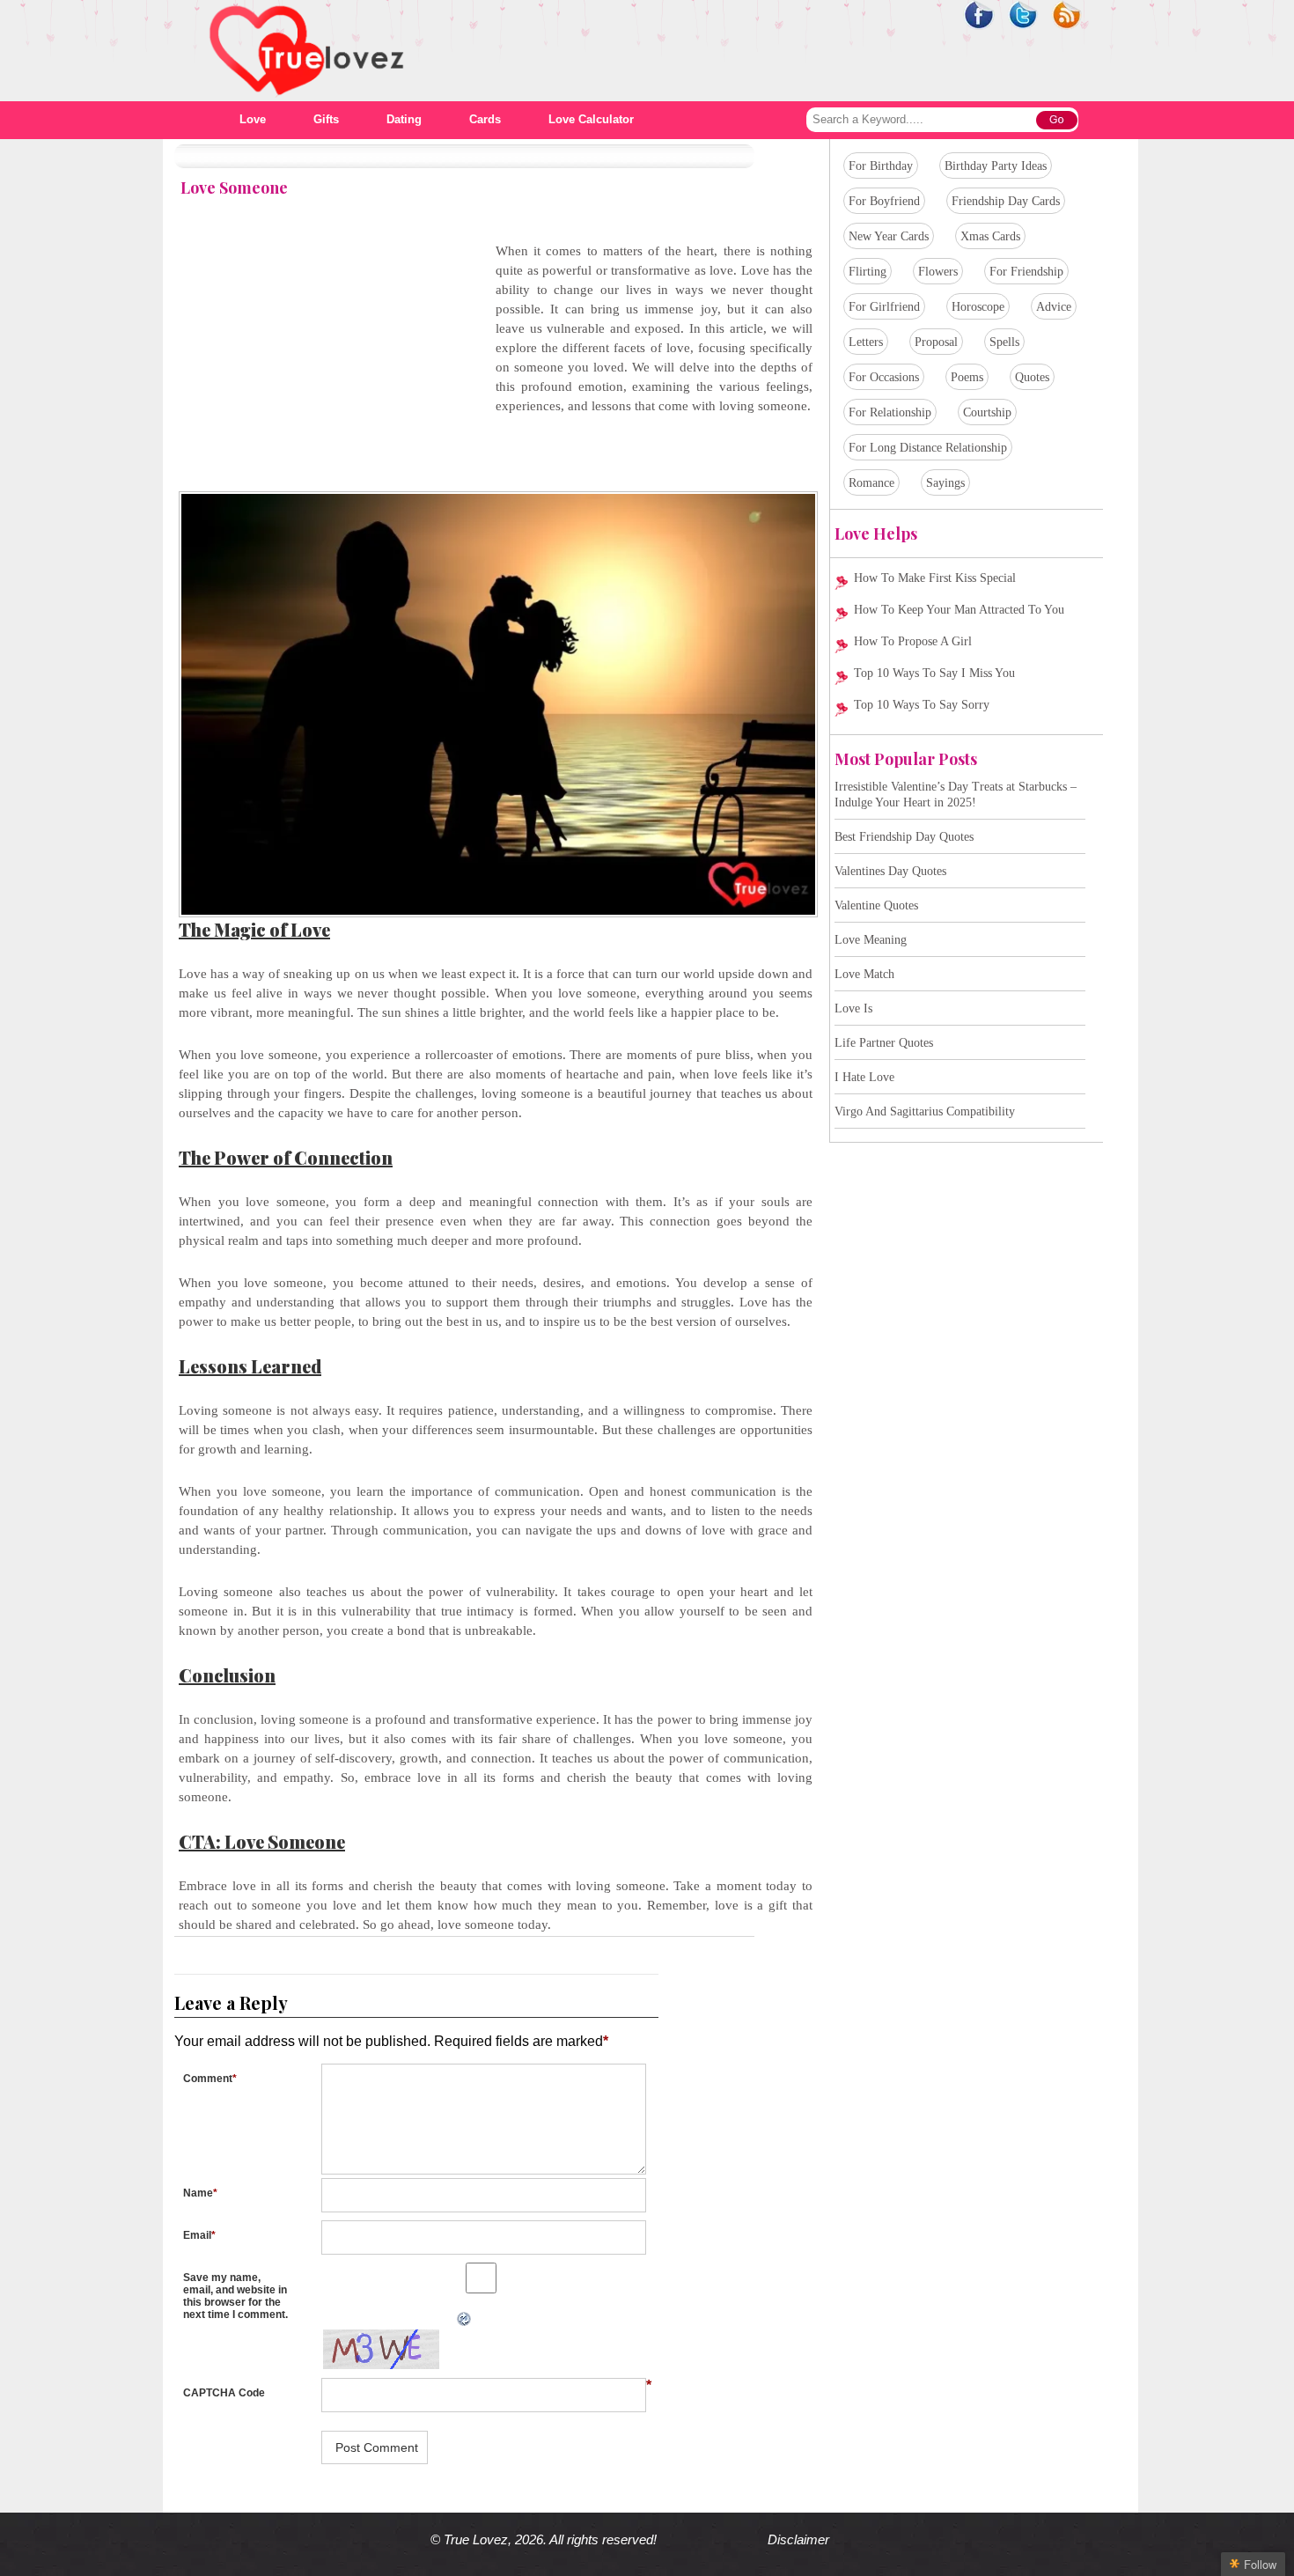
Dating (404, 119)
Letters (866, 342)
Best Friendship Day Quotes (904, 837)
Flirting (868, 272)
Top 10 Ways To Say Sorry (922, 705)
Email (199, 2235)
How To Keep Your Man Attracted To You (959, 610)
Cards (485, 119)
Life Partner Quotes (884, 1043)
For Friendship (1026, 272)
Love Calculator (591, 119)
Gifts (326, 119)
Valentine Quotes (876, 905)
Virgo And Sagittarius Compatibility (925, 1111)
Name (200, 2193)
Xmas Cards (990, 236)
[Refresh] (316, 2319)
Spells (1004, 342)
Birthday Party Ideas (996, 166)
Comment (210, 2079)
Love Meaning (871, 940)
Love (253, 119)
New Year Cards (889, 236)
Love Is (853, 1008)
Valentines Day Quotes (890, 871)
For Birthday (881, 166)
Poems (967, 377)
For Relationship (890, 412)
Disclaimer (798, 2539)
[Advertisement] (327, 364)
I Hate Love (864, 1077)
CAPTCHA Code (224, 2393)
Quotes (1032, 377)
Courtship (987, 412)
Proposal (936, 342)
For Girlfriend (884, 307)
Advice (1054, 307)
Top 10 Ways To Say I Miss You (934, 673)
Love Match (864, 974)
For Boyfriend (884, 201)
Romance (871, 483)
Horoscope (978, 307)
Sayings (945, 483)
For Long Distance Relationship (928, 448)
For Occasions (884, 377)
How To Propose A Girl (913, 641)
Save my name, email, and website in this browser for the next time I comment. (235, 2296)
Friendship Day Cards (1006, 201)
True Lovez (476, 2539)
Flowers (938, 272)
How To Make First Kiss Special (935, 578)
